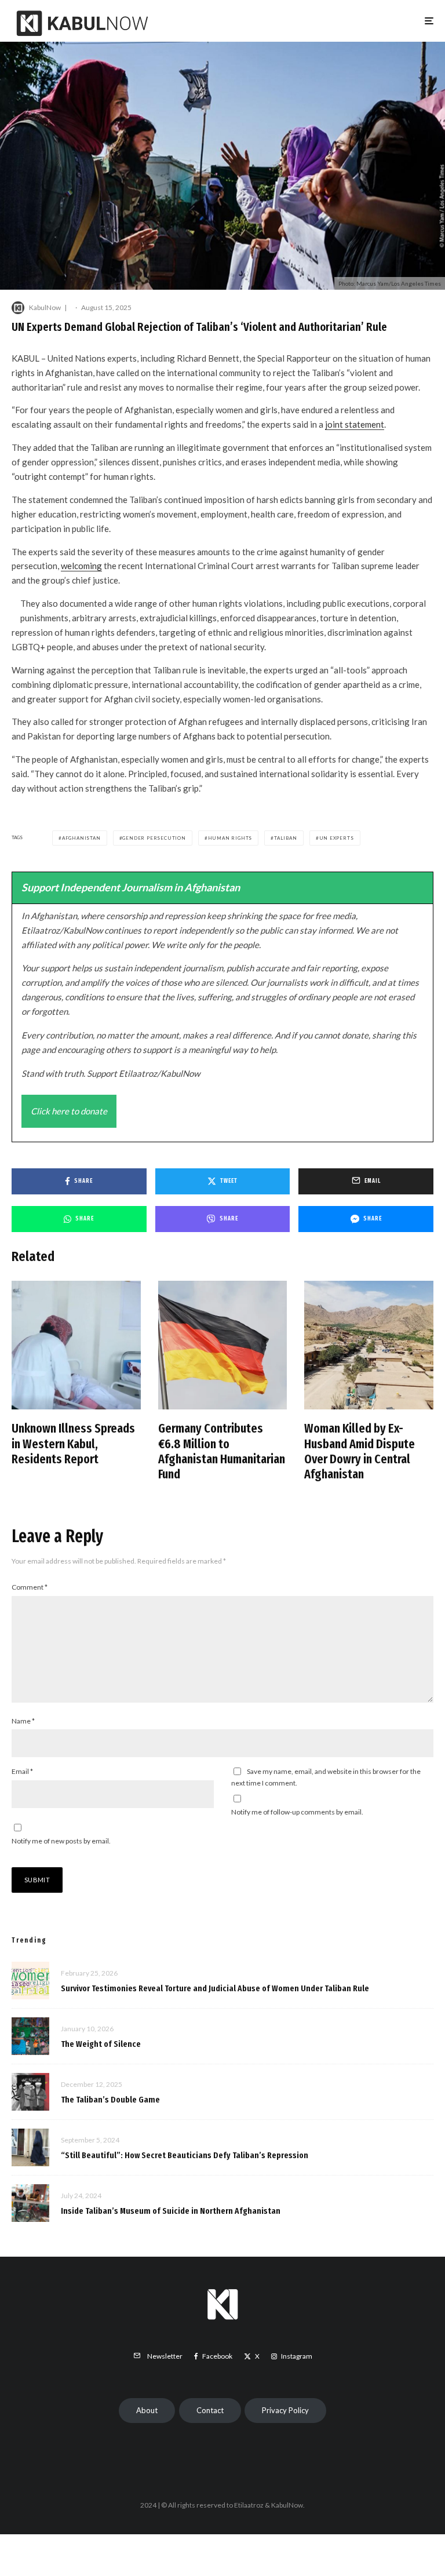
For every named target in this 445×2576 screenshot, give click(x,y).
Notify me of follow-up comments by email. (297, 1812)
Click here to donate (69, 1111)
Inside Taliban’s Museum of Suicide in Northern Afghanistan (171, 2211)
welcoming (81, 566)
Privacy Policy (285, 2410)
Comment (30, 1587)
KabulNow (45, 307)
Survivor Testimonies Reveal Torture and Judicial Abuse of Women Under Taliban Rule (215, 1988)
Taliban (286, 838)
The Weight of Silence (101, 2044)
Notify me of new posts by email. (61, 1841)
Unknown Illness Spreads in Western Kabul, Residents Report (73, 1444)
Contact (210, 2410)
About (147, 2410)
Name (23, 1721)
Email (22, 1771)
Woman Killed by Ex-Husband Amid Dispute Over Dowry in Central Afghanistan (360, 1451)
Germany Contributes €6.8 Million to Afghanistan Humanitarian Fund (222, 1451)
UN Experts (337, 838)
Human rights (230, 838)
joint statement (355, 424)
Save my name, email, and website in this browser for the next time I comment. (326, 1777)
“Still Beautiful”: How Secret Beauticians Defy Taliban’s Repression (185, 2155)
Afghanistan (81, 838)
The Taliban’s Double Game (110, 2100)
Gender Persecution (154, 838)
